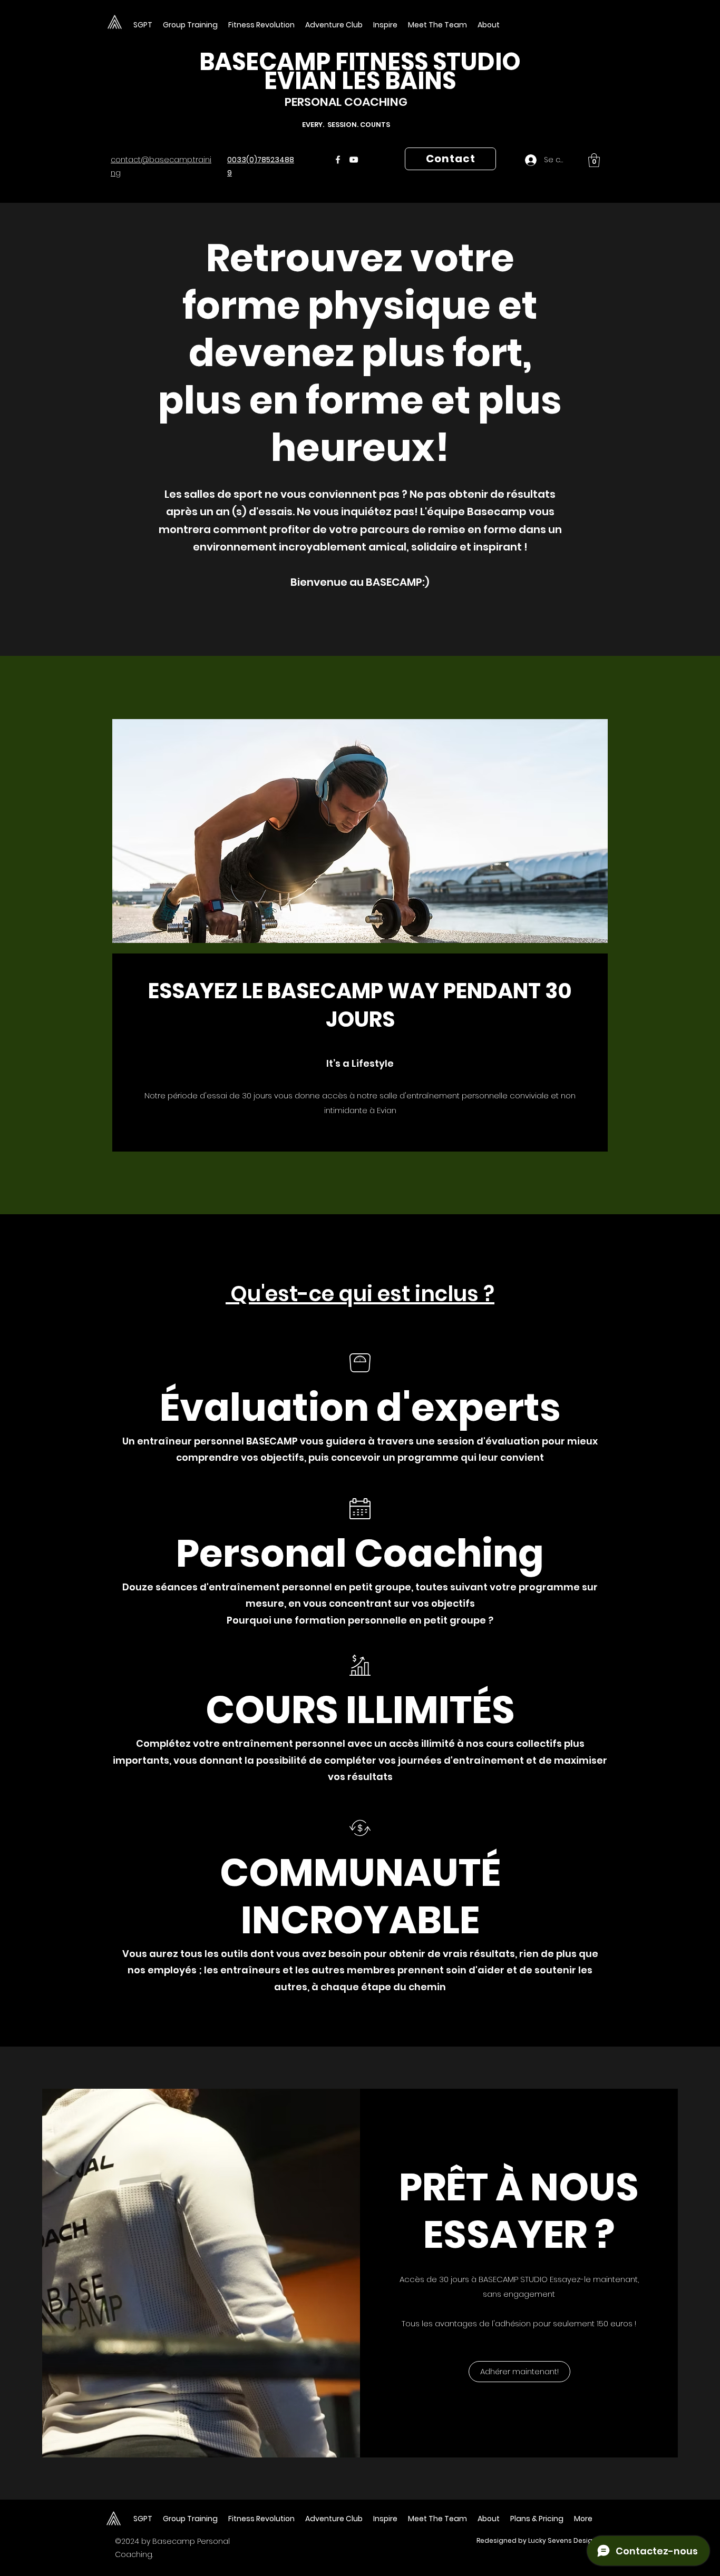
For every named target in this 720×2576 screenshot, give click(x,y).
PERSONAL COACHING (346, 102)
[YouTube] (354, 160)
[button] (437, 25)
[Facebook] (338, 160)
